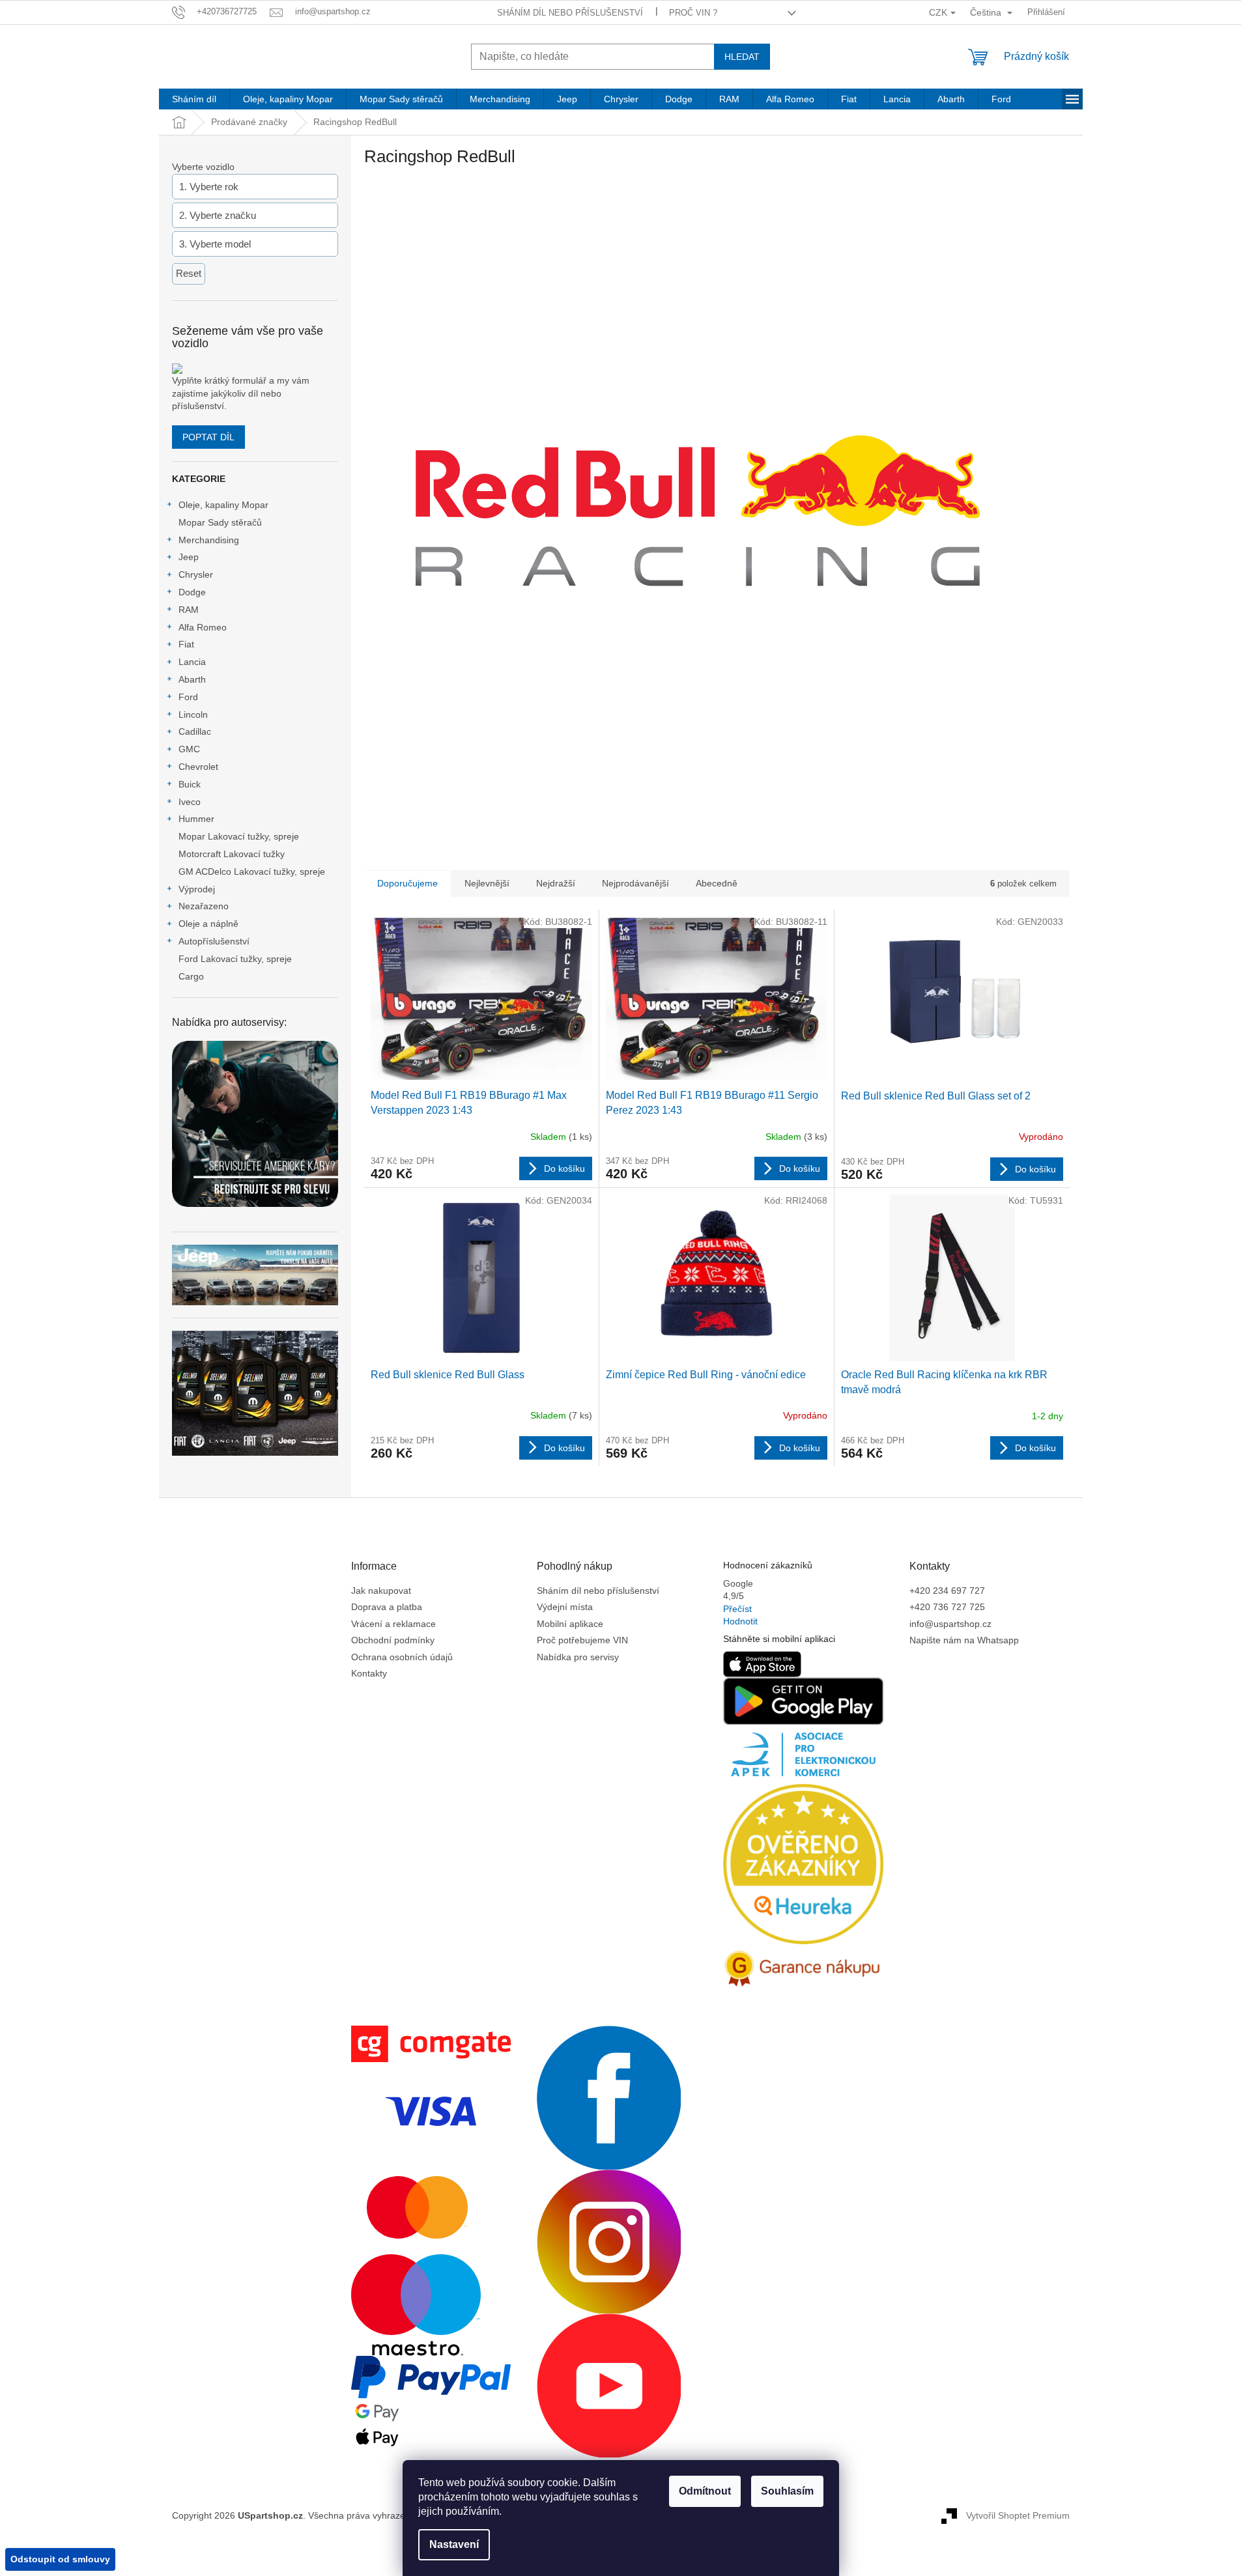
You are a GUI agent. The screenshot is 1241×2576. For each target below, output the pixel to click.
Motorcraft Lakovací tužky (232, 854)
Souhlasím (787, 2491)
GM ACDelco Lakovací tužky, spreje (252, 871)
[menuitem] (194, 99)
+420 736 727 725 (947, 1607)
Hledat (742, 57)
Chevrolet (198, 767)
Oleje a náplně (208, 924)
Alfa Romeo (203, 627)
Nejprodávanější (635, 883)
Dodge (192, 592)
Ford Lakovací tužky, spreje (235, 959)
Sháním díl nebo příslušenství (570, 13)
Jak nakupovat (381, 1591)
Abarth (192, 679)
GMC (189, 749)
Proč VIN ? (693, 13)
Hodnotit (740, 1621)
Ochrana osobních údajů (402, 1657)
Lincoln (193, 715)
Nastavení (454, 2544)
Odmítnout (705, 2491)
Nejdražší (556, 883)
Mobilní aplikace (570, 1624)
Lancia (192, 662)
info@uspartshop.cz (950, 1624)
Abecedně (717, 883)
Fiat (186, 644)
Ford (188, 697)
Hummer (196, 819)
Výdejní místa (565, 1607)
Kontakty (369, 1673)
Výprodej (197, 889)
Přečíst (737, 1609)
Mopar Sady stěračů (220, 522)
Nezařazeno (204, 906)
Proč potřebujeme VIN (582, 1640)
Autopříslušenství (214, 941)
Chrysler (196, 574)
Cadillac (195, 731)
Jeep (189, 557)
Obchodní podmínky (393, 1640)
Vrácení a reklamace (393, 1624)
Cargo (191, 976)
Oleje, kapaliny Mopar (223, 505)
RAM (189, 610)
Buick (190, 784)
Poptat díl (208, 437)
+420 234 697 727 (947, 1591)
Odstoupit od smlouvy (60, 2559)
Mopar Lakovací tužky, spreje (239, 836)
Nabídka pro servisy (578, 1657)
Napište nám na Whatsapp (964, 1640)
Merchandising (209, 540)
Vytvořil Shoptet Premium (1018, 2515)
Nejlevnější (487, 883)
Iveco (190, 802)
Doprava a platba (387, 1607)
